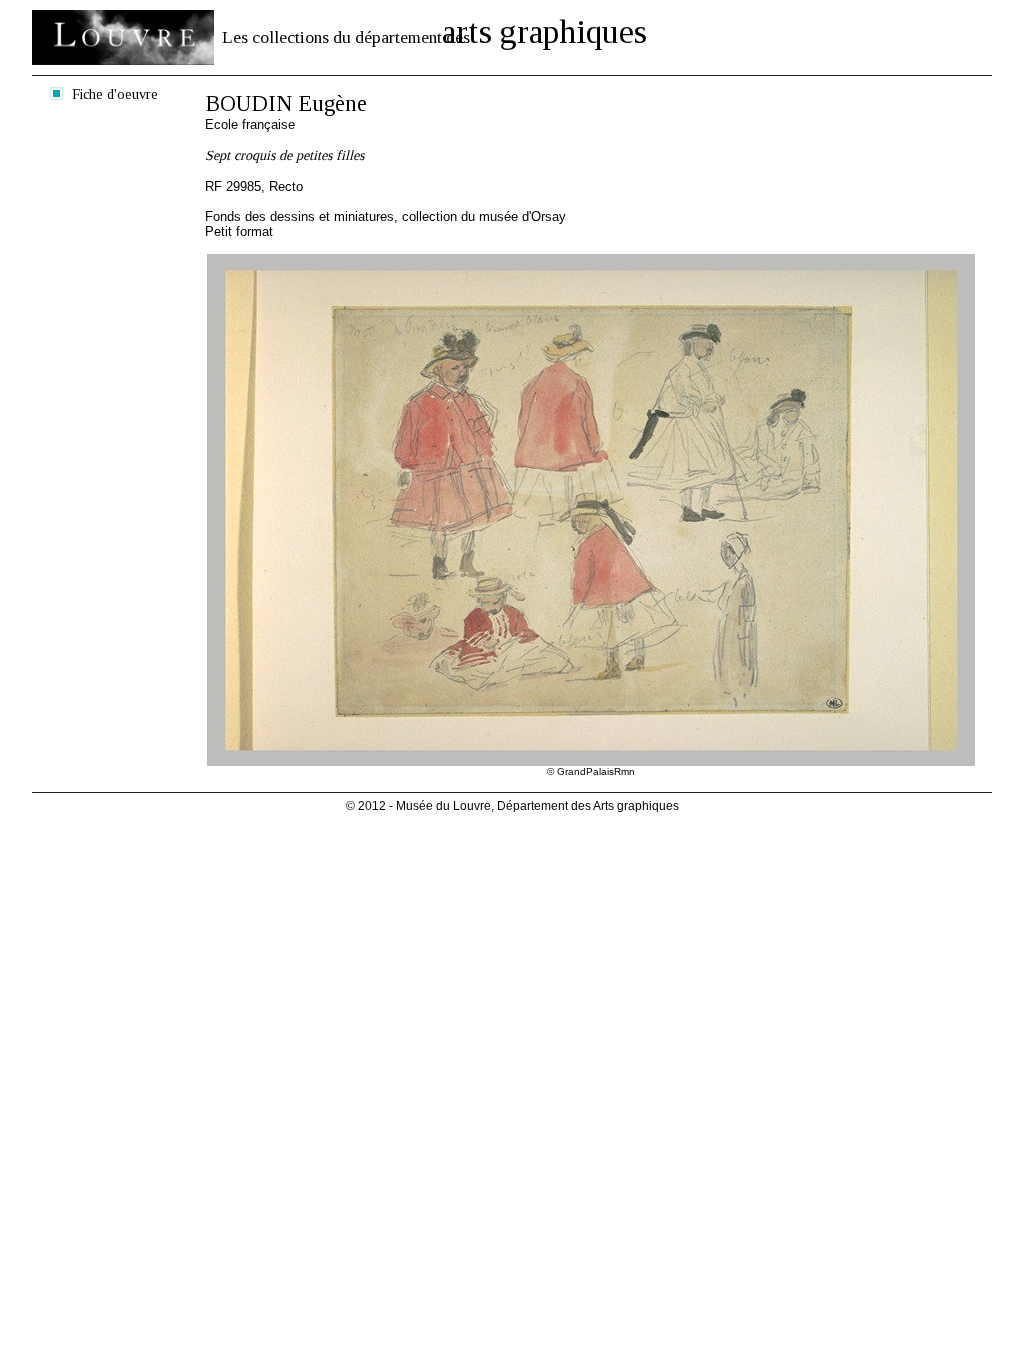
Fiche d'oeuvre (115, 94)
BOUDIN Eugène (286, 103)
